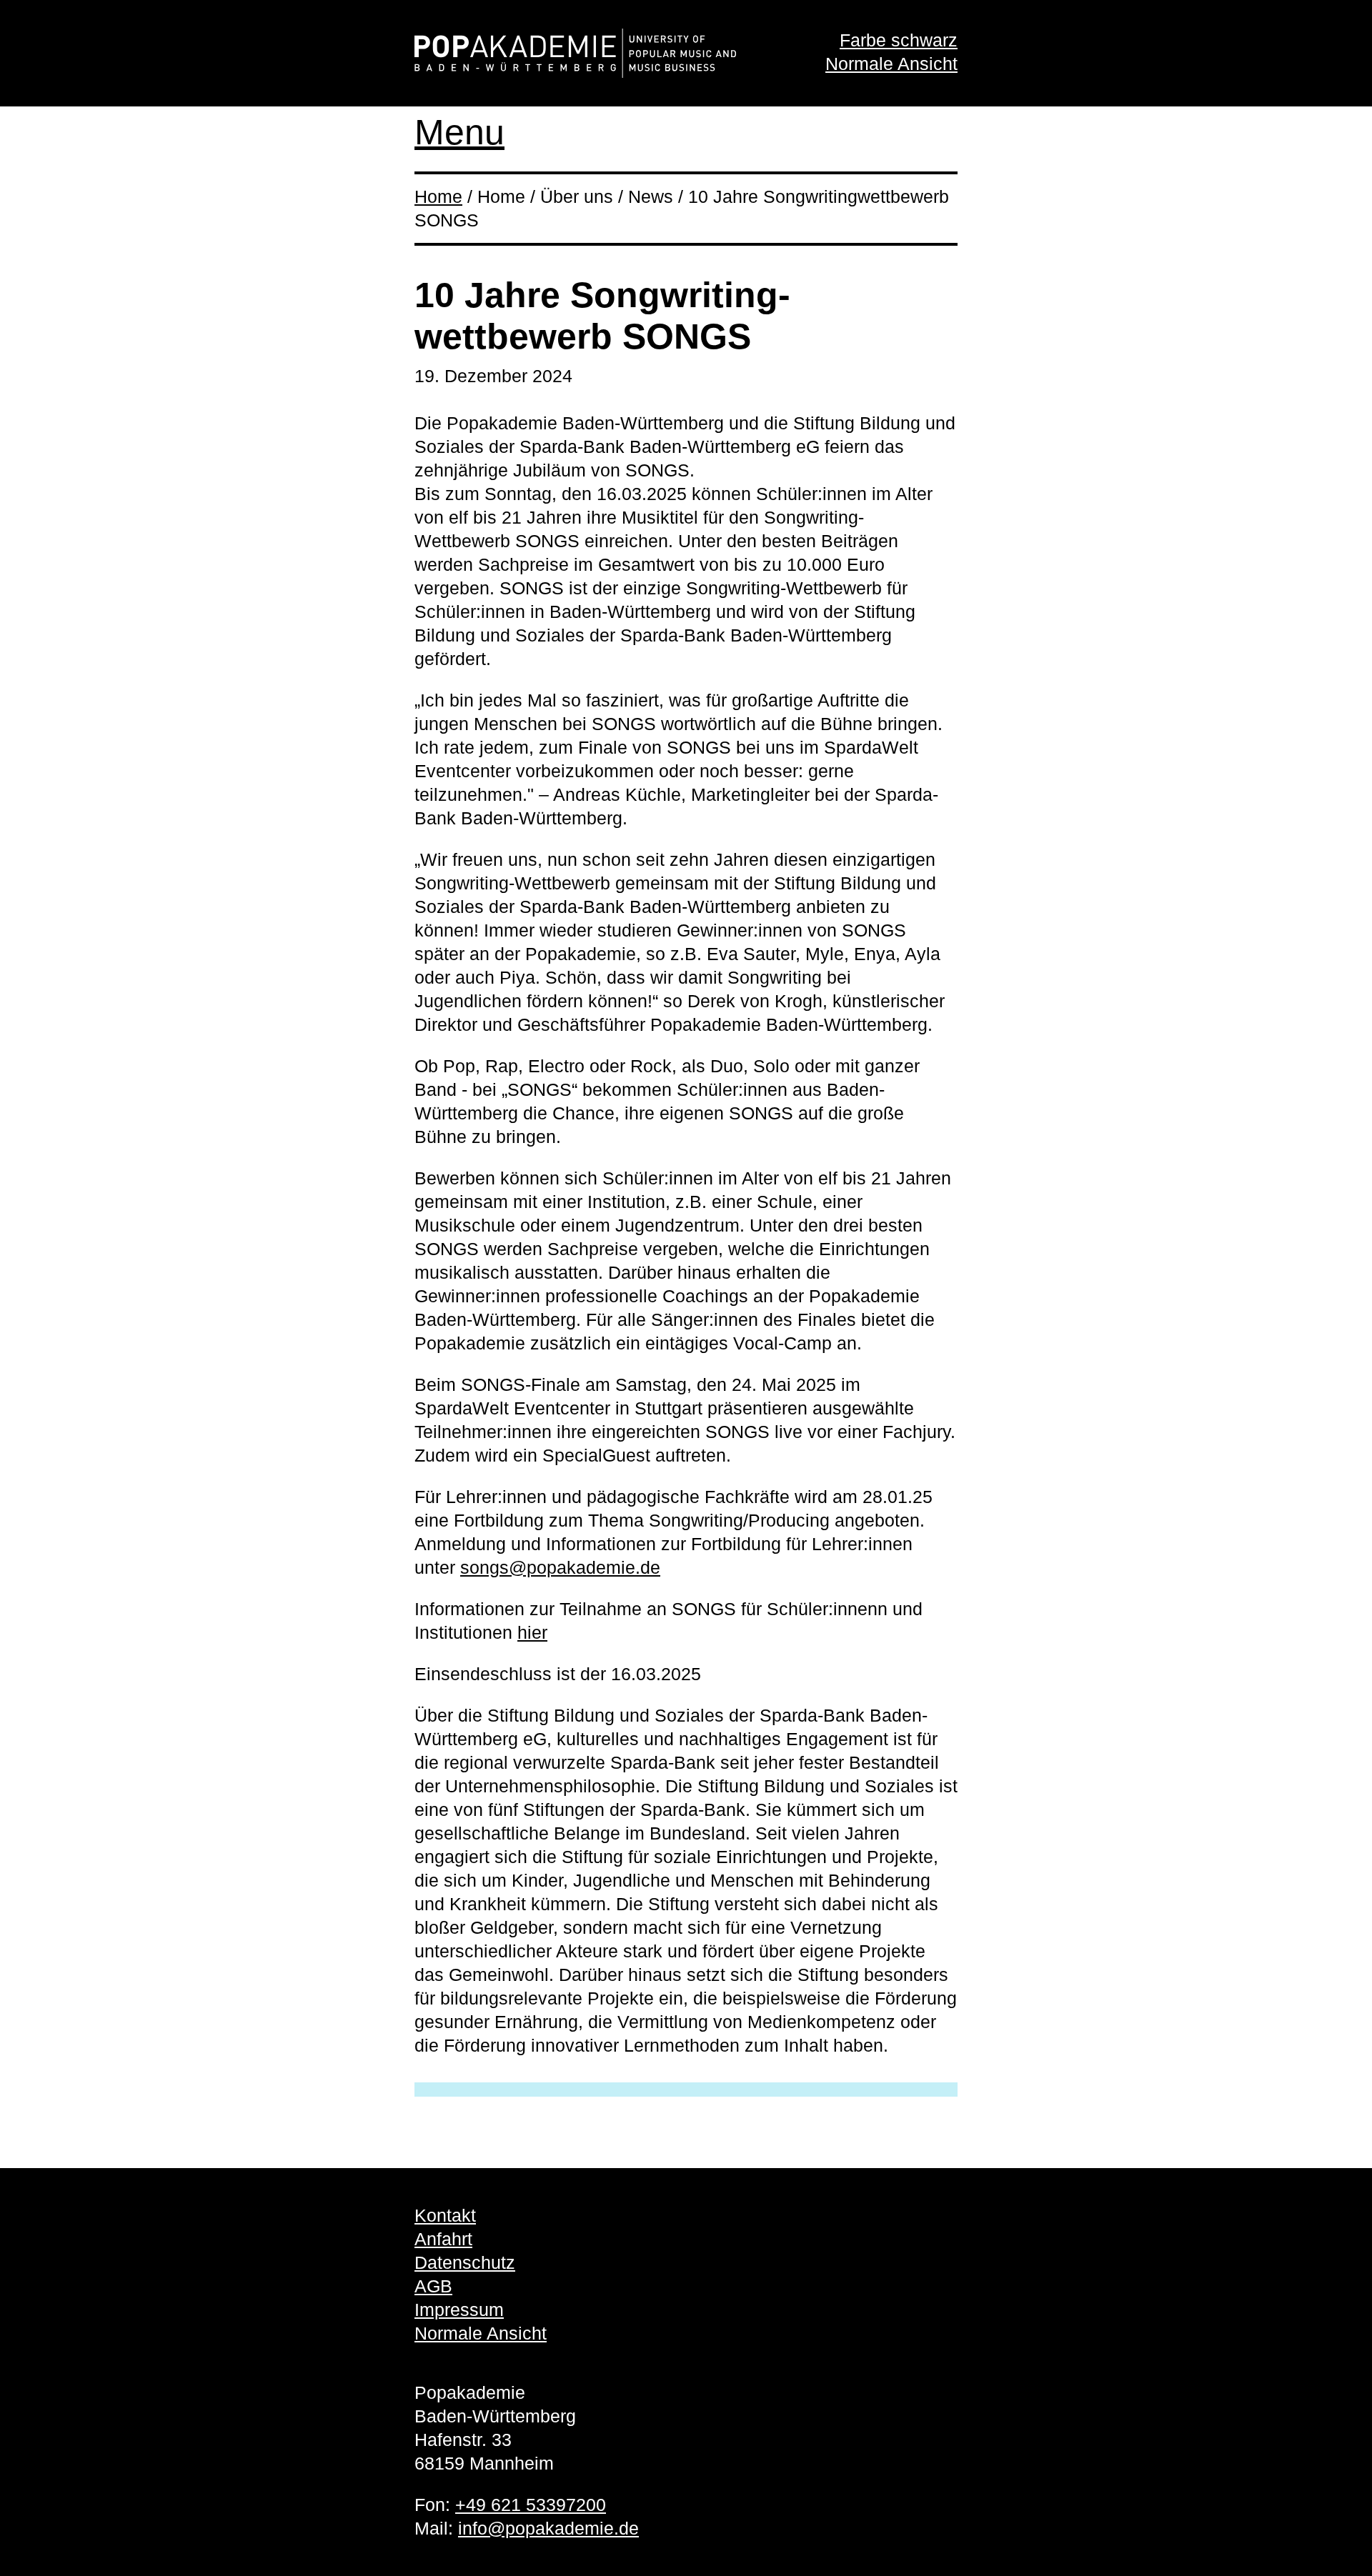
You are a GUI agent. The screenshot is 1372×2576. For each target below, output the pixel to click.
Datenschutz (465, 2262)
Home (438, 196)
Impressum (459, 2310)
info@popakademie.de (548, 2528)
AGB (433, 2286)
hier (532, 1632)
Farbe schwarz (899, 40)
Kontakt (445, 2215)
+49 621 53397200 (531, 2505)
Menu (459, 132)
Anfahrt (443, 2239)
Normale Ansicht (891, 64)
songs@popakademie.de (560, 1567)
